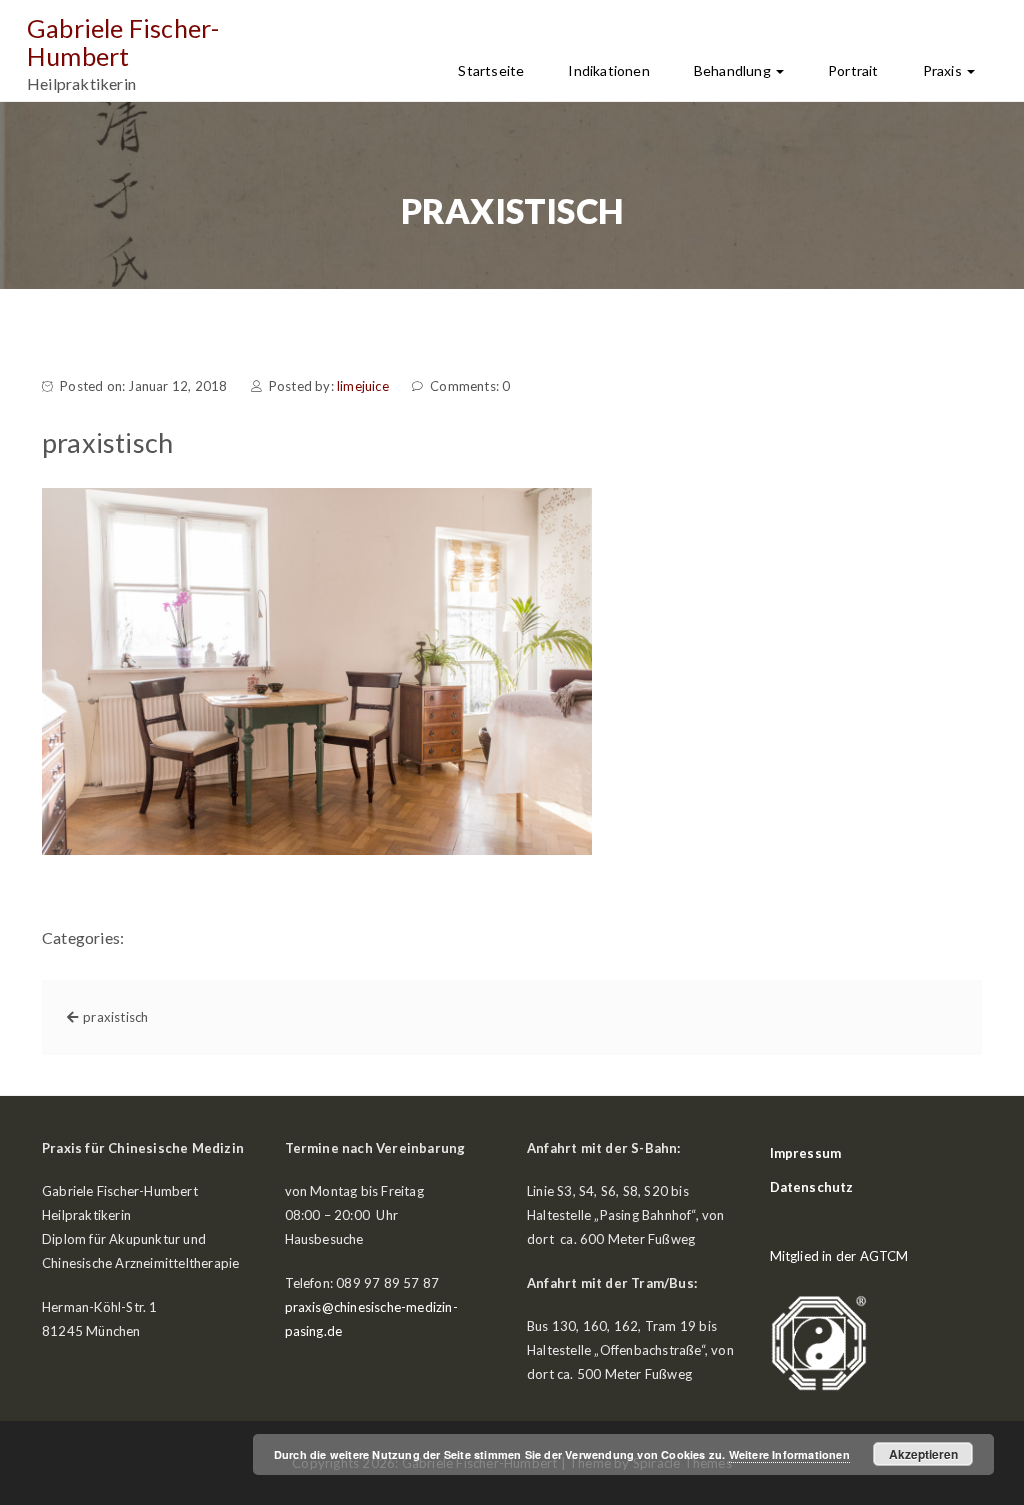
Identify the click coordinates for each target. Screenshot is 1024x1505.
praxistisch (115, 1017)
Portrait (853, 70)
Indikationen (608, 70)
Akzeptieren (923, 1454)
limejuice (363, 386)
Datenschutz (812, 1187)
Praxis (944, 70)
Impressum (806, 1153)
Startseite (491, 70)
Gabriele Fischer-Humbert (123, 42)
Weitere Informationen (789, 1454)
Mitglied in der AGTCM (839, 1256)
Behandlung (734, 70)
